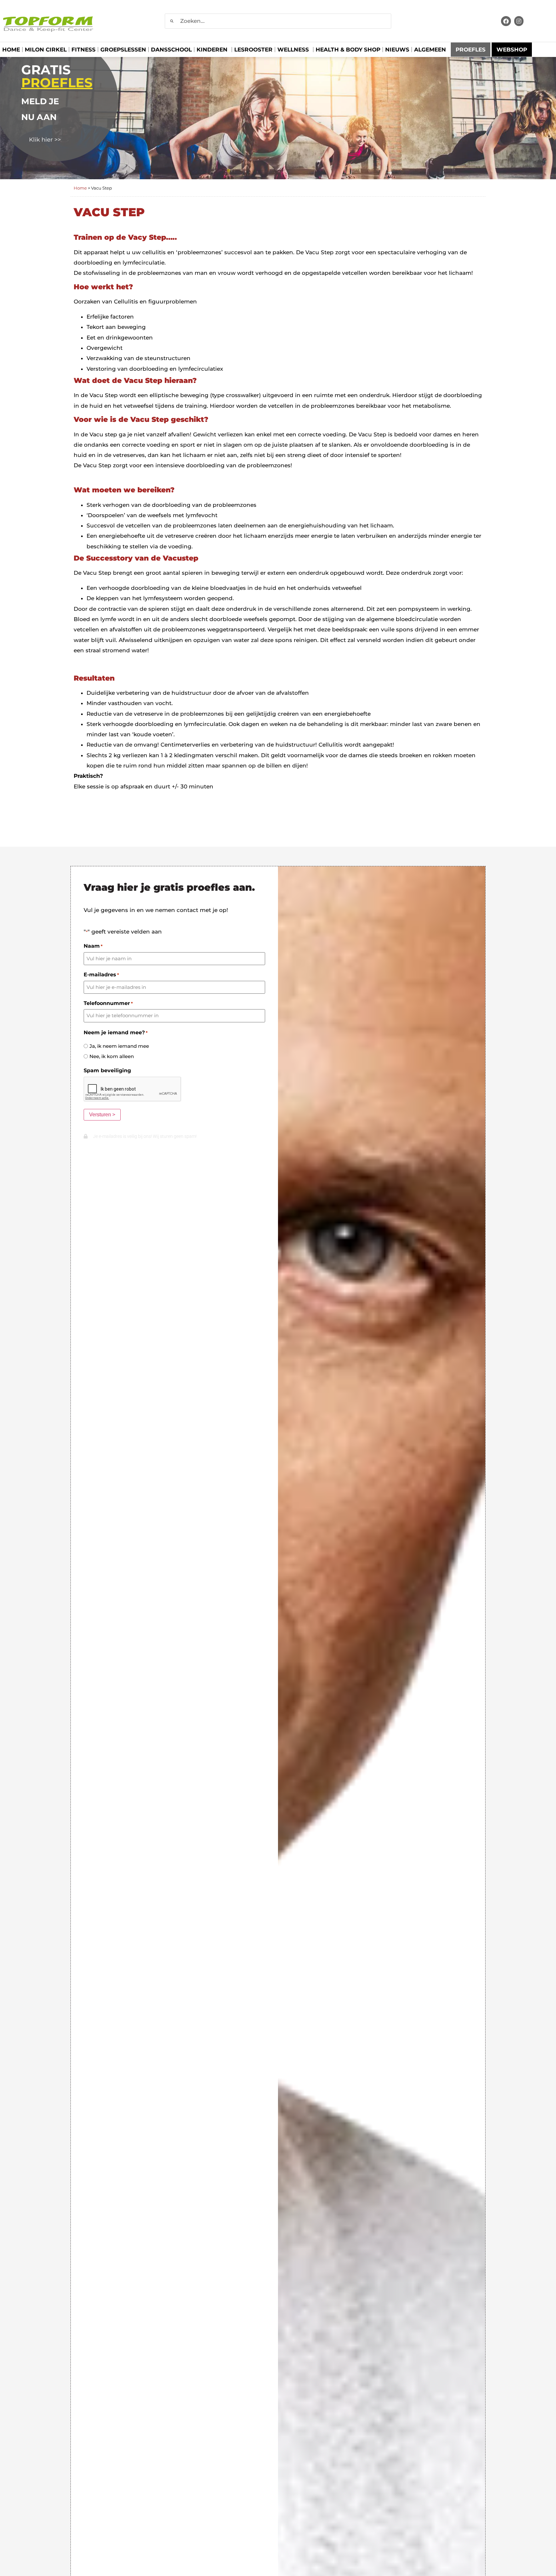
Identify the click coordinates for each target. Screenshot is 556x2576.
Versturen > (102, 1115)
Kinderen (212, 50)
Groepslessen (123, 50)
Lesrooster (253, 50)
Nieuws (397, 50)
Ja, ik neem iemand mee (119, 1046)
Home (11, 50)
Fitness (83, 50)
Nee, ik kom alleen (112, 1056)
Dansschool (171, 50)
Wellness (293, 50)
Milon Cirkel (46, 50)
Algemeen (430, 50)
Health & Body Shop (348, 50)
